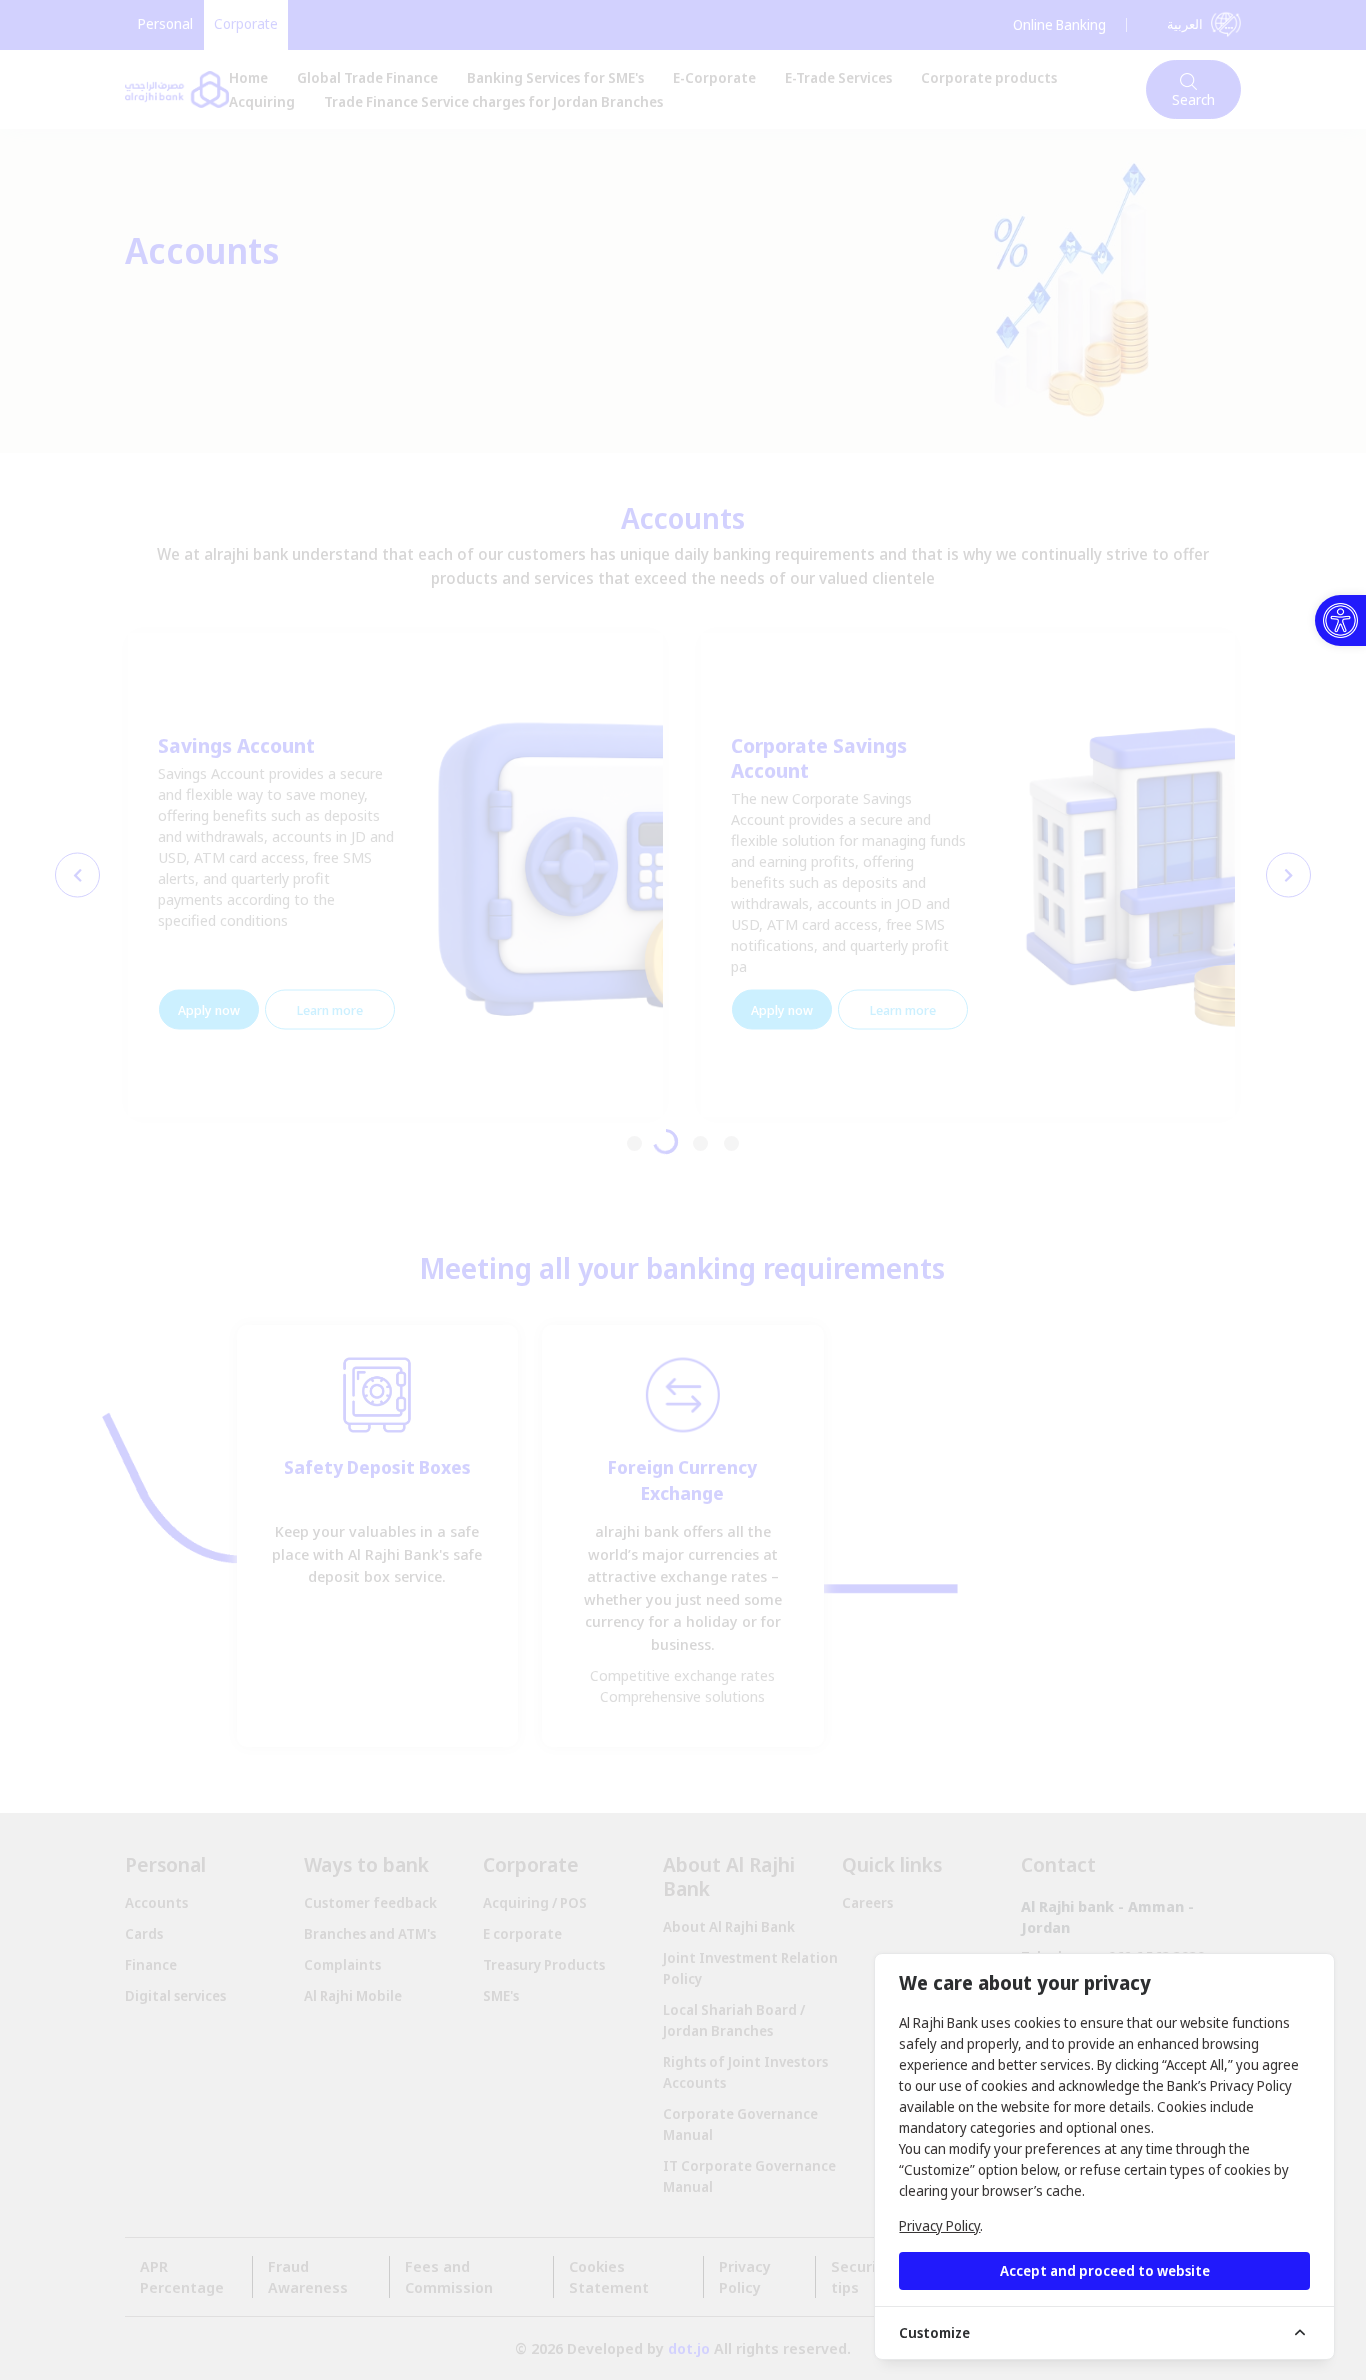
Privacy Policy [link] (939, 2225)
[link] (1340, 620)
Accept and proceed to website (1105, 2270)
